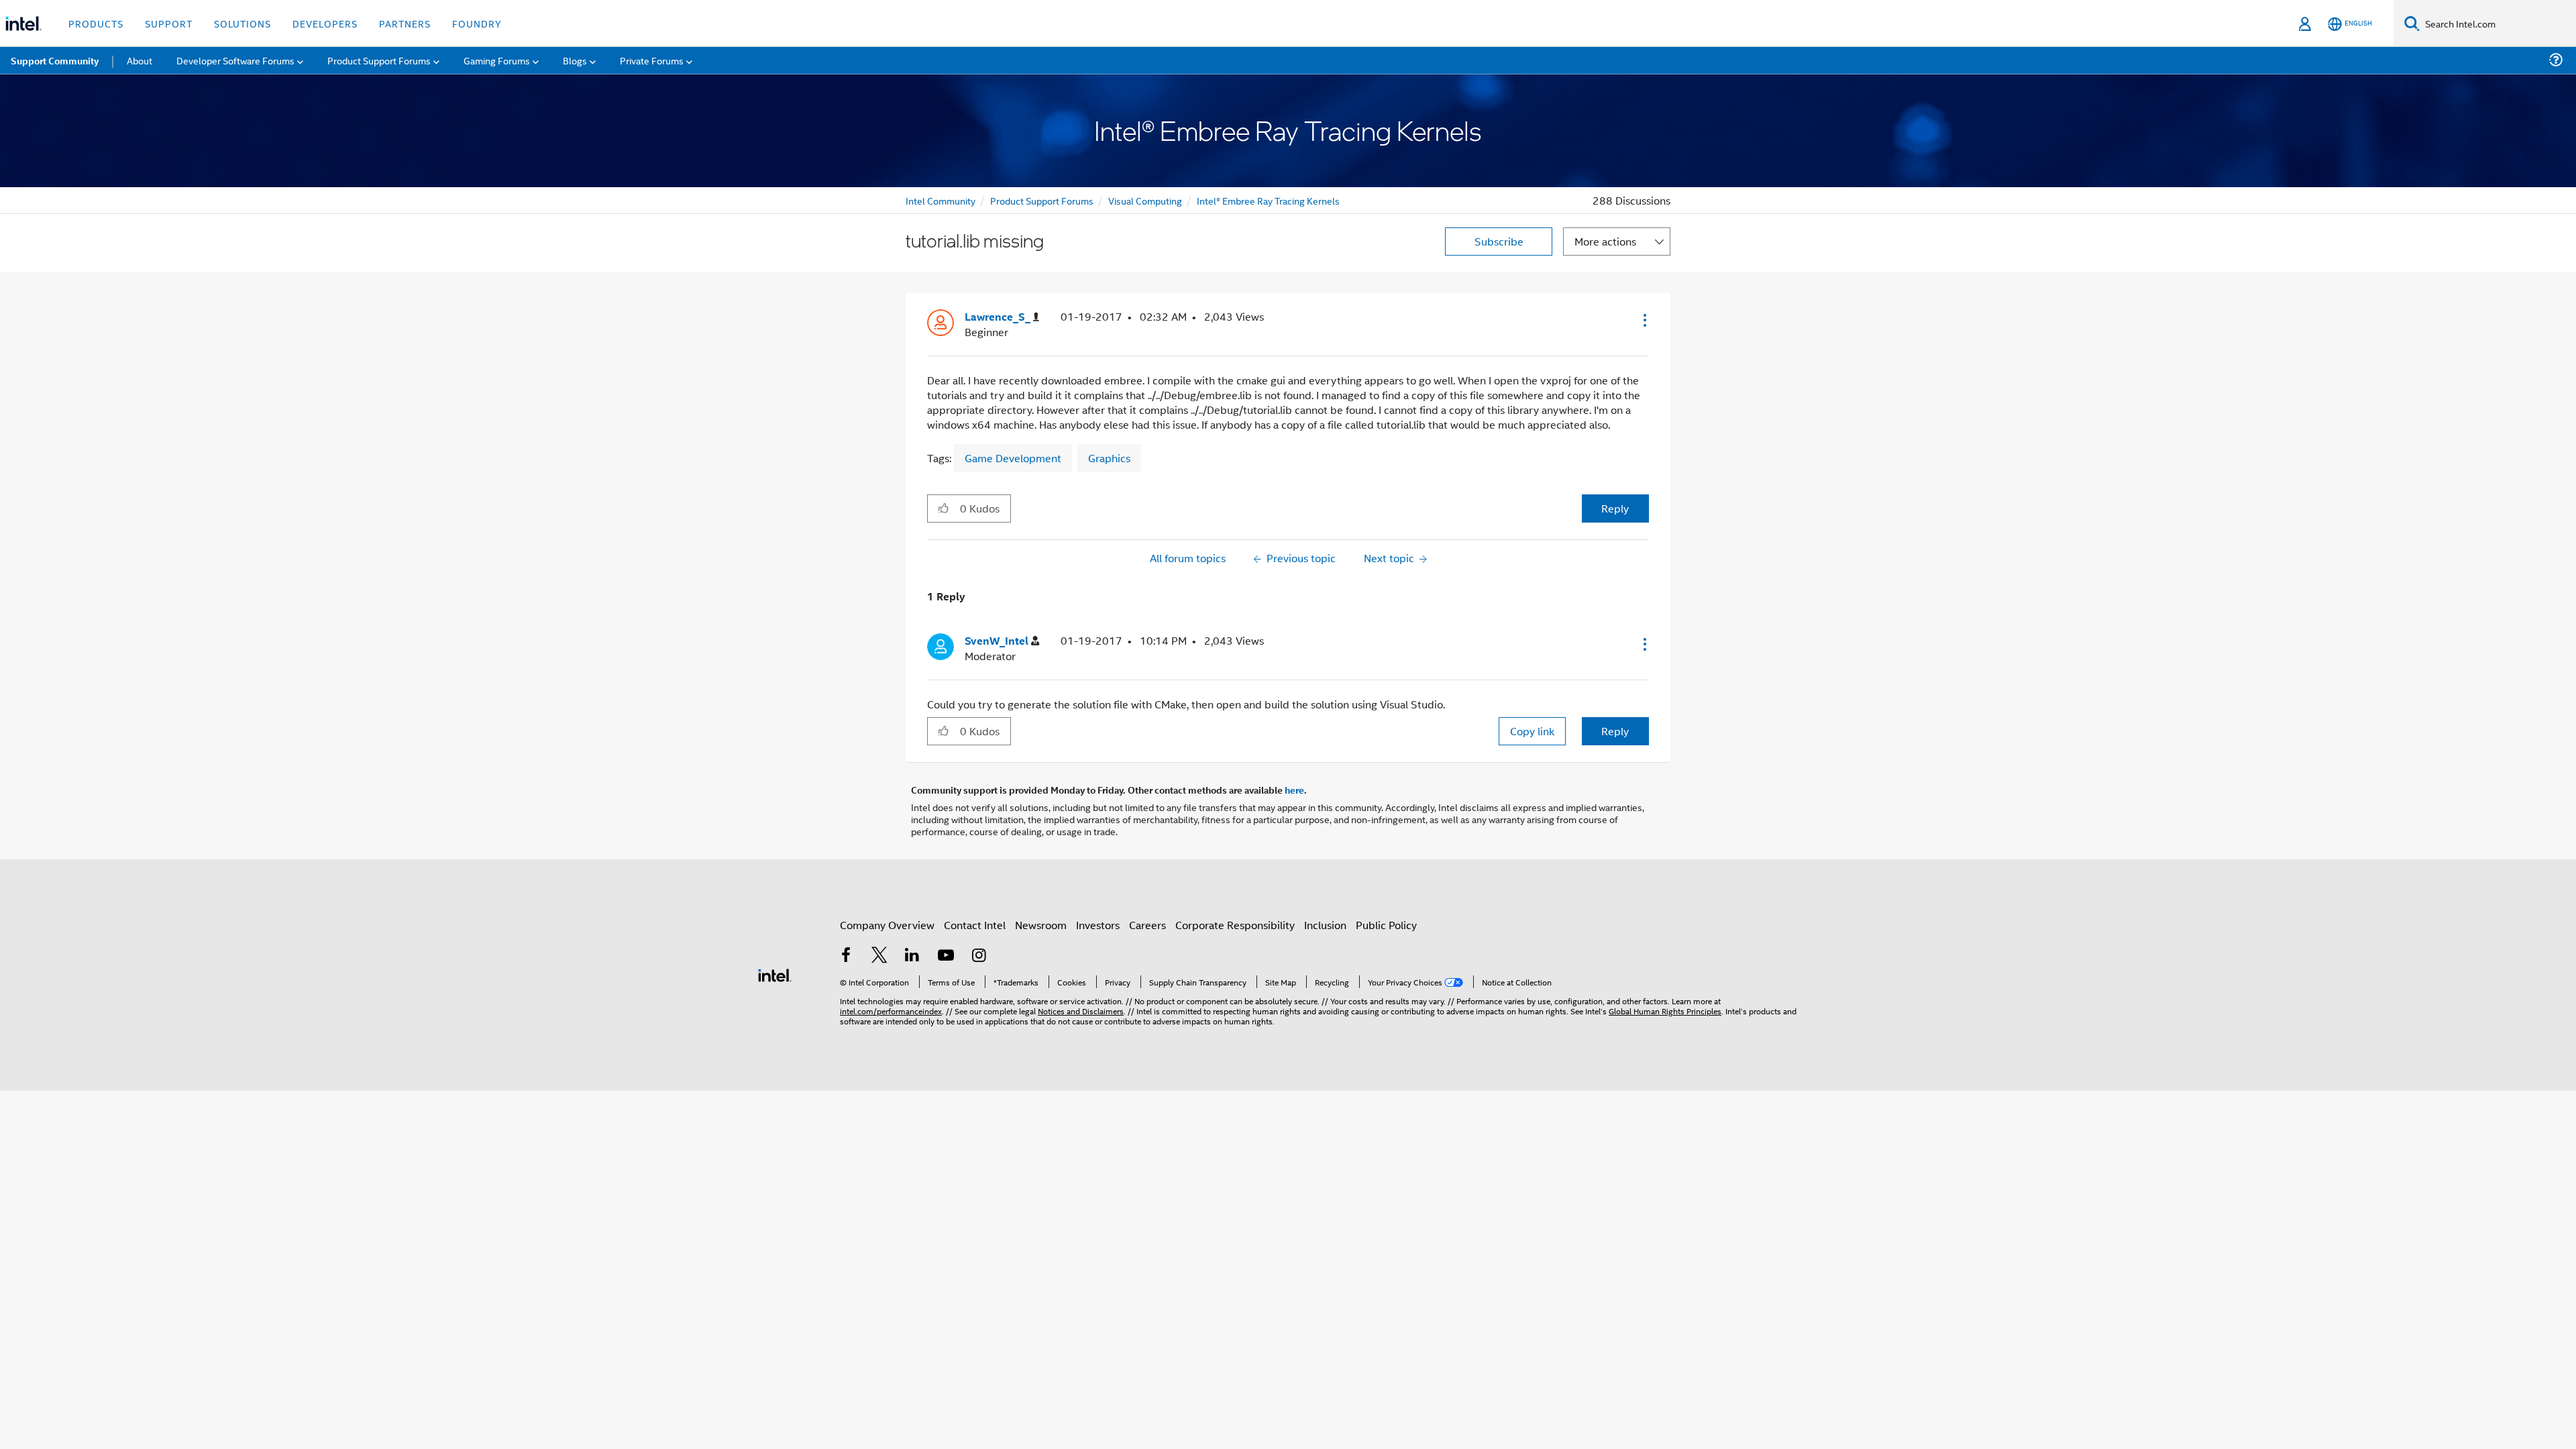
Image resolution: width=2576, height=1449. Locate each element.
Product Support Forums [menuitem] (379, 60)
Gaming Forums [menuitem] (497, 60)
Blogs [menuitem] (575, 60)
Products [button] (96, 23)
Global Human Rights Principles (1665, 1011)
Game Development (1013, 458)
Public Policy (1386, 925)
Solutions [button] (243, 23)
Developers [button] (325, 23)
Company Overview (887, 925)
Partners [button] (405, 23)
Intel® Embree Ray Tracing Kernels (1268, 200)
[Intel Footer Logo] (775, 974)
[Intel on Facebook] (846, 956)
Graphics (1109, 458)
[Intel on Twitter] (879, 956)
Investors (1098, 925)
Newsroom (1041, 925)
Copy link (1532, 731)
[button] (1644, 320)
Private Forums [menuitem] (652, 60)
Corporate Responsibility (1235, 925)
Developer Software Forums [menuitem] (235, 60)
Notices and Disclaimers (1081, 1011)
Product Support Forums (1042, 200)
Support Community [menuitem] (55, 60)
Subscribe (1499, 241)
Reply (1615, 508)
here (1294, 790)
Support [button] (169, 23)
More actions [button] (1605, 241)
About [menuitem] (140, 60)
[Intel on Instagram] (979, 956)
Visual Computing (1145, 200)
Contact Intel (975, 925)
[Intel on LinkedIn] (912, 956)
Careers (1147, 925)
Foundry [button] (477, 23)
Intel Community (941, 200)
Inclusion (1325, 925)
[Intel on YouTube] (946, 956)
